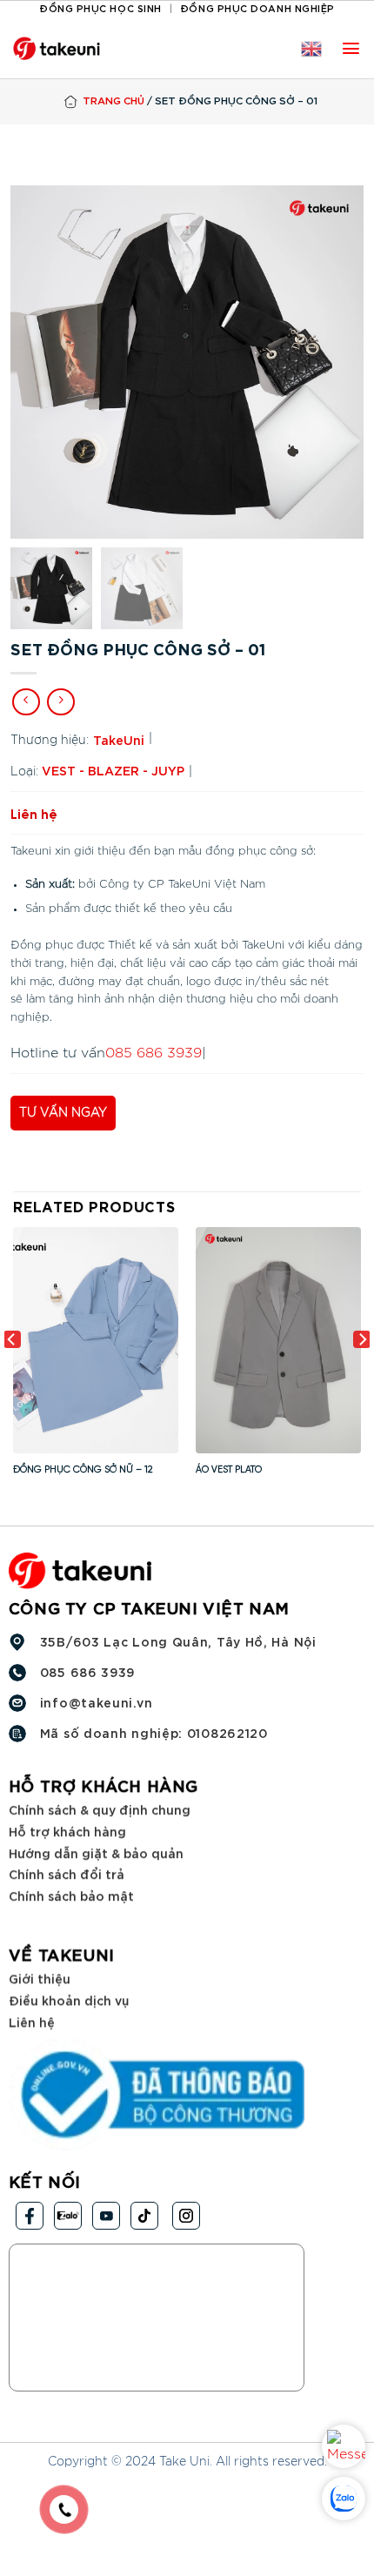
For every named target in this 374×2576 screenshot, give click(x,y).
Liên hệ (32, 2021)
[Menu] (351, 48)
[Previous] (12, 1375)
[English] (311, 49)
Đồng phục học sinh (100, 7)
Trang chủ (114, 100)
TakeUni (119, 739)
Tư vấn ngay (63, 1113)
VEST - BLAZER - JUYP (113, 770)
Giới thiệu (40, 1979)
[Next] (362, 1375)
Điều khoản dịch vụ (69, 1999)
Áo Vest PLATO (229, 1470)
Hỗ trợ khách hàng (67, 1831)
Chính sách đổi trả (67, 1873)
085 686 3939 (154, 1053)
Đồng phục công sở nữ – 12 (83, 1470)
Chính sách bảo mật (71, 1895)
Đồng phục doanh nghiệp (257, 7)
